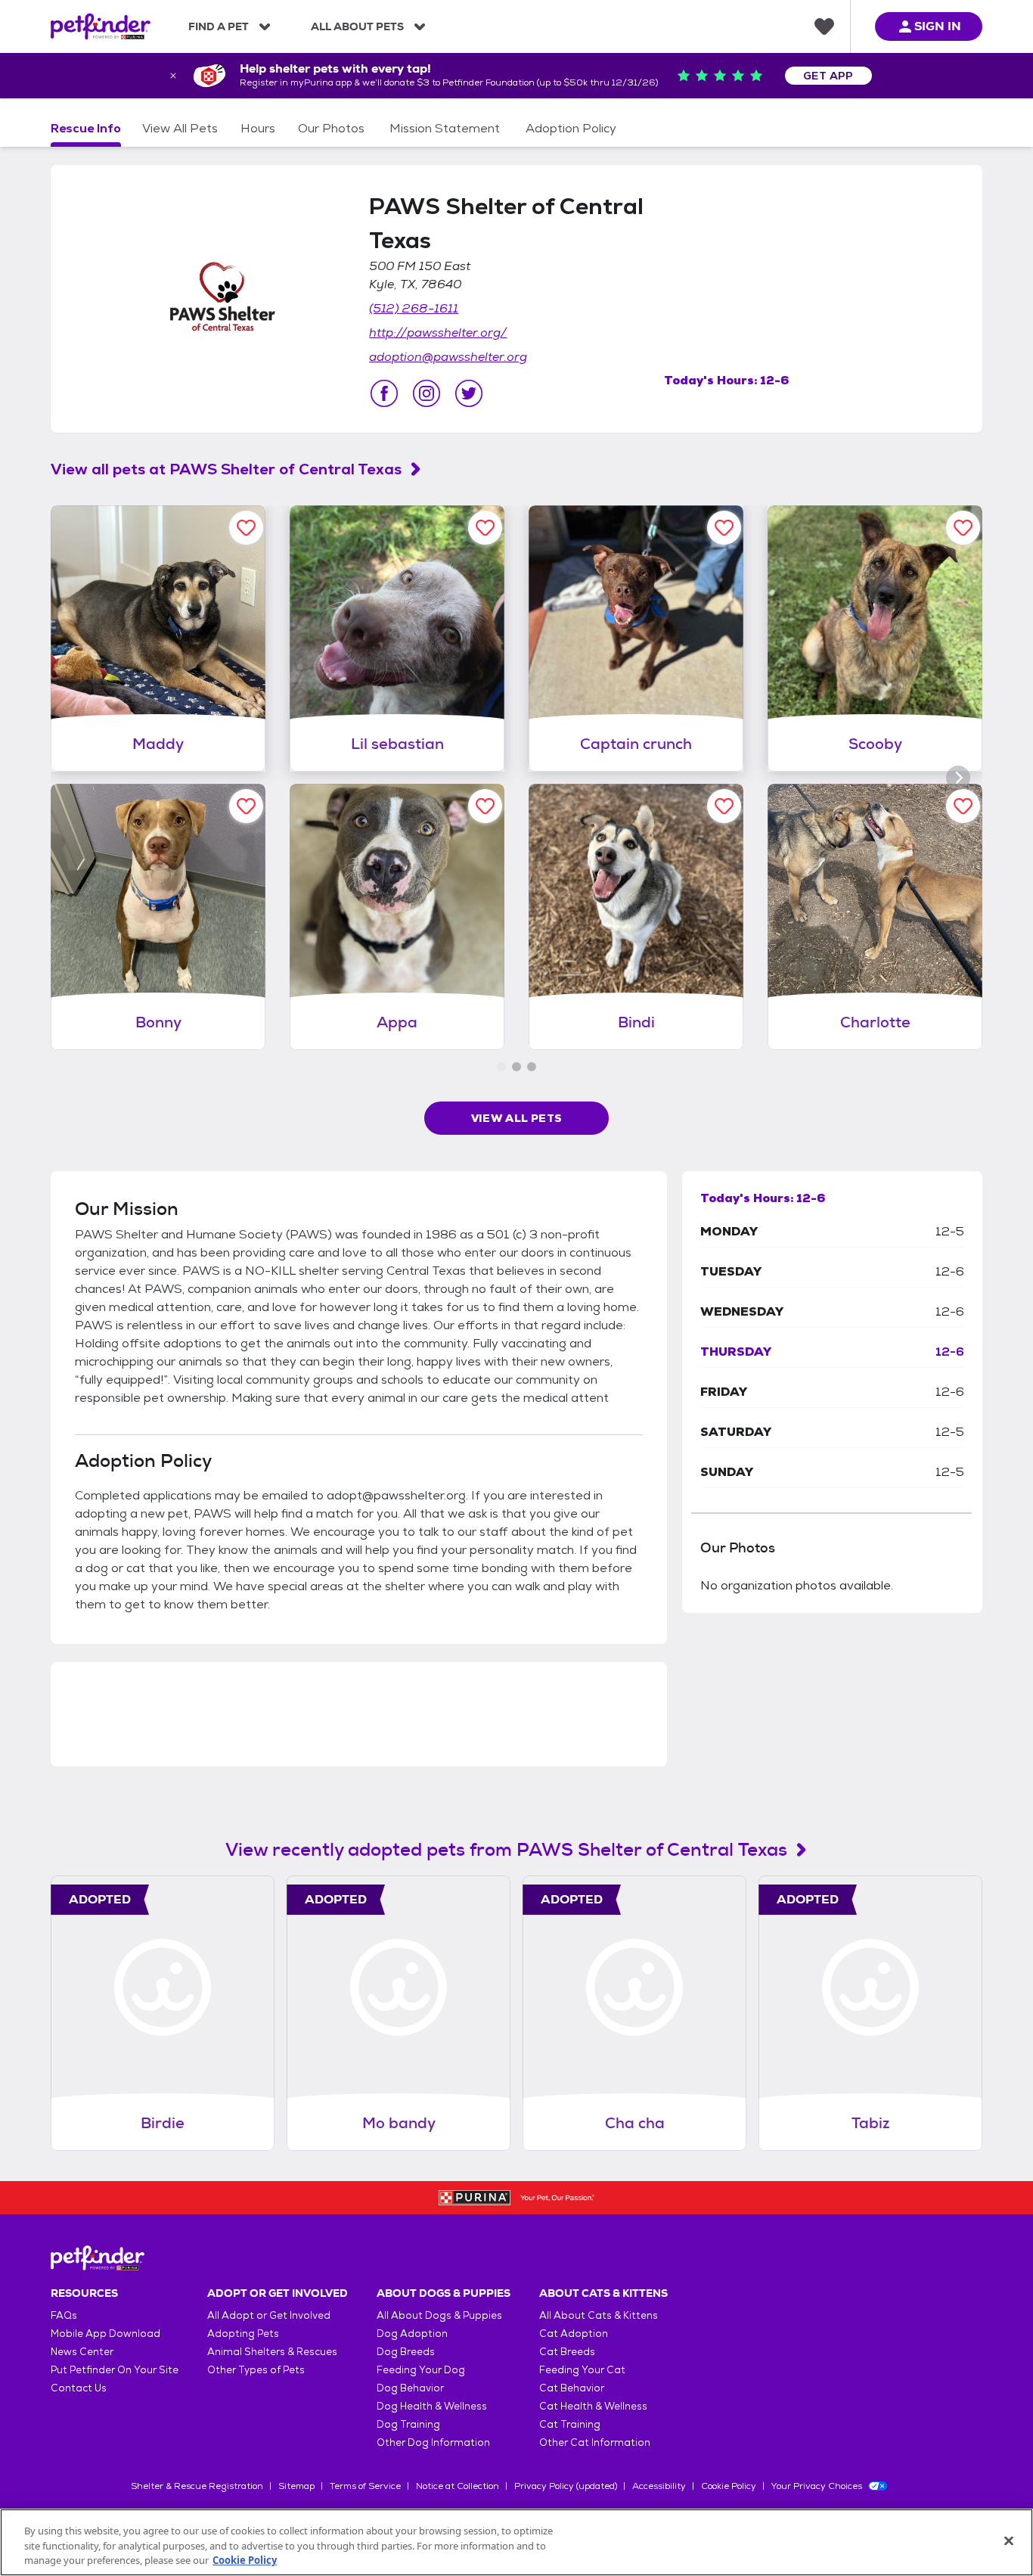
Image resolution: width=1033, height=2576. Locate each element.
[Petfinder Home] (101, 26)
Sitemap (296, 2486)
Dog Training (408, 2424)
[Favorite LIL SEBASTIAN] (485, 528)
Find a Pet (219, 26)
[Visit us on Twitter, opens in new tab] (469, 393)
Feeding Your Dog (421, 2370)
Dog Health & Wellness (432, 2406)
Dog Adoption (412, 2334)
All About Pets (357, 26)
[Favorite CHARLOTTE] (963, 806)
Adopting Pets (243, 2334)
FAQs (64, 2315)
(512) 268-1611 (414, 308)
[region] (516, 2542)
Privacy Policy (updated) (566, 2486)
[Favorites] (824, 26)
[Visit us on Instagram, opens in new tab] (427, 393)
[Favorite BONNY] (246, 806)
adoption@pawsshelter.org (448, 357)
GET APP (828, 76)
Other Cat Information (595, 2442)
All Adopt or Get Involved (269, 2315)
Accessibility (659, 2486)
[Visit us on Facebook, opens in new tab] (384, 393)
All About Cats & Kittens (599, 2315)
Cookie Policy (729, 2486)
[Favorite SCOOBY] (963, 528)
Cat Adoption (574, 2334)
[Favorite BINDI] (724, 806)
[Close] (1009, 2540)
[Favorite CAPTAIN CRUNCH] (724, 528)
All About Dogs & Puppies (439, 2315)
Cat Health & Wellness (593, 2406)
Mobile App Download (105, 2334)
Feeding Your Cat (582, 2370)
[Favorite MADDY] (246, 528)
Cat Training (570, 2424)
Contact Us (79, 2388)
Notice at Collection (458, 2486)
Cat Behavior (572, 2388)
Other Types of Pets (256, 2370)
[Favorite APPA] (485, 806)
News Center (82, 2352)
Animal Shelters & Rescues (272, 2352)
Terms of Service (365, 2486)
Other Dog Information (433, 2442)
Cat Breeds (567, 2352)
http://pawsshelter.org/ (438, 332)
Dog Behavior (410, 2388)
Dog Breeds (406, 2352)
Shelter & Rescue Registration (197, 2486)
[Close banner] (173, 76)
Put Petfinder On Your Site (115, 2370)
